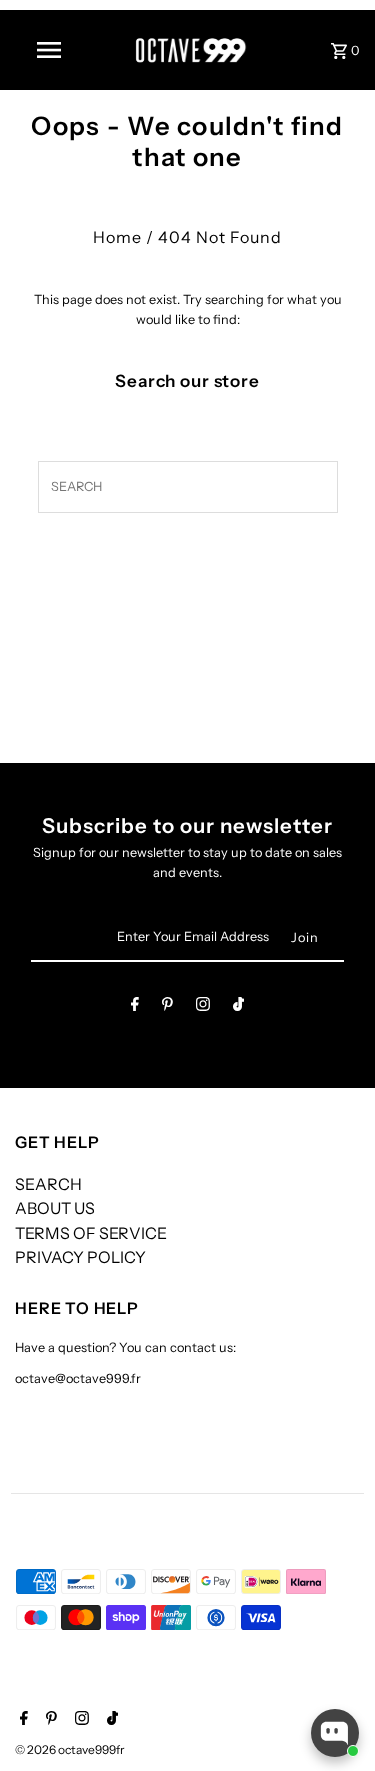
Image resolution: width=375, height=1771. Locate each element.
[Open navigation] (48, 50)
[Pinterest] (167, 1007)
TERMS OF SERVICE (91, 1233)
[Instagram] (203, 1007)
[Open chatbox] (335, 1733)
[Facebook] (135, 1007)
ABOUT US (55, 1208)
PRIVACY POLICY (80, 1257)
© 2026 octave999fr (70, 1749)
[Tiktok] (238, 1007)
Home (117, 237)
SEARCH (48, 1184)
